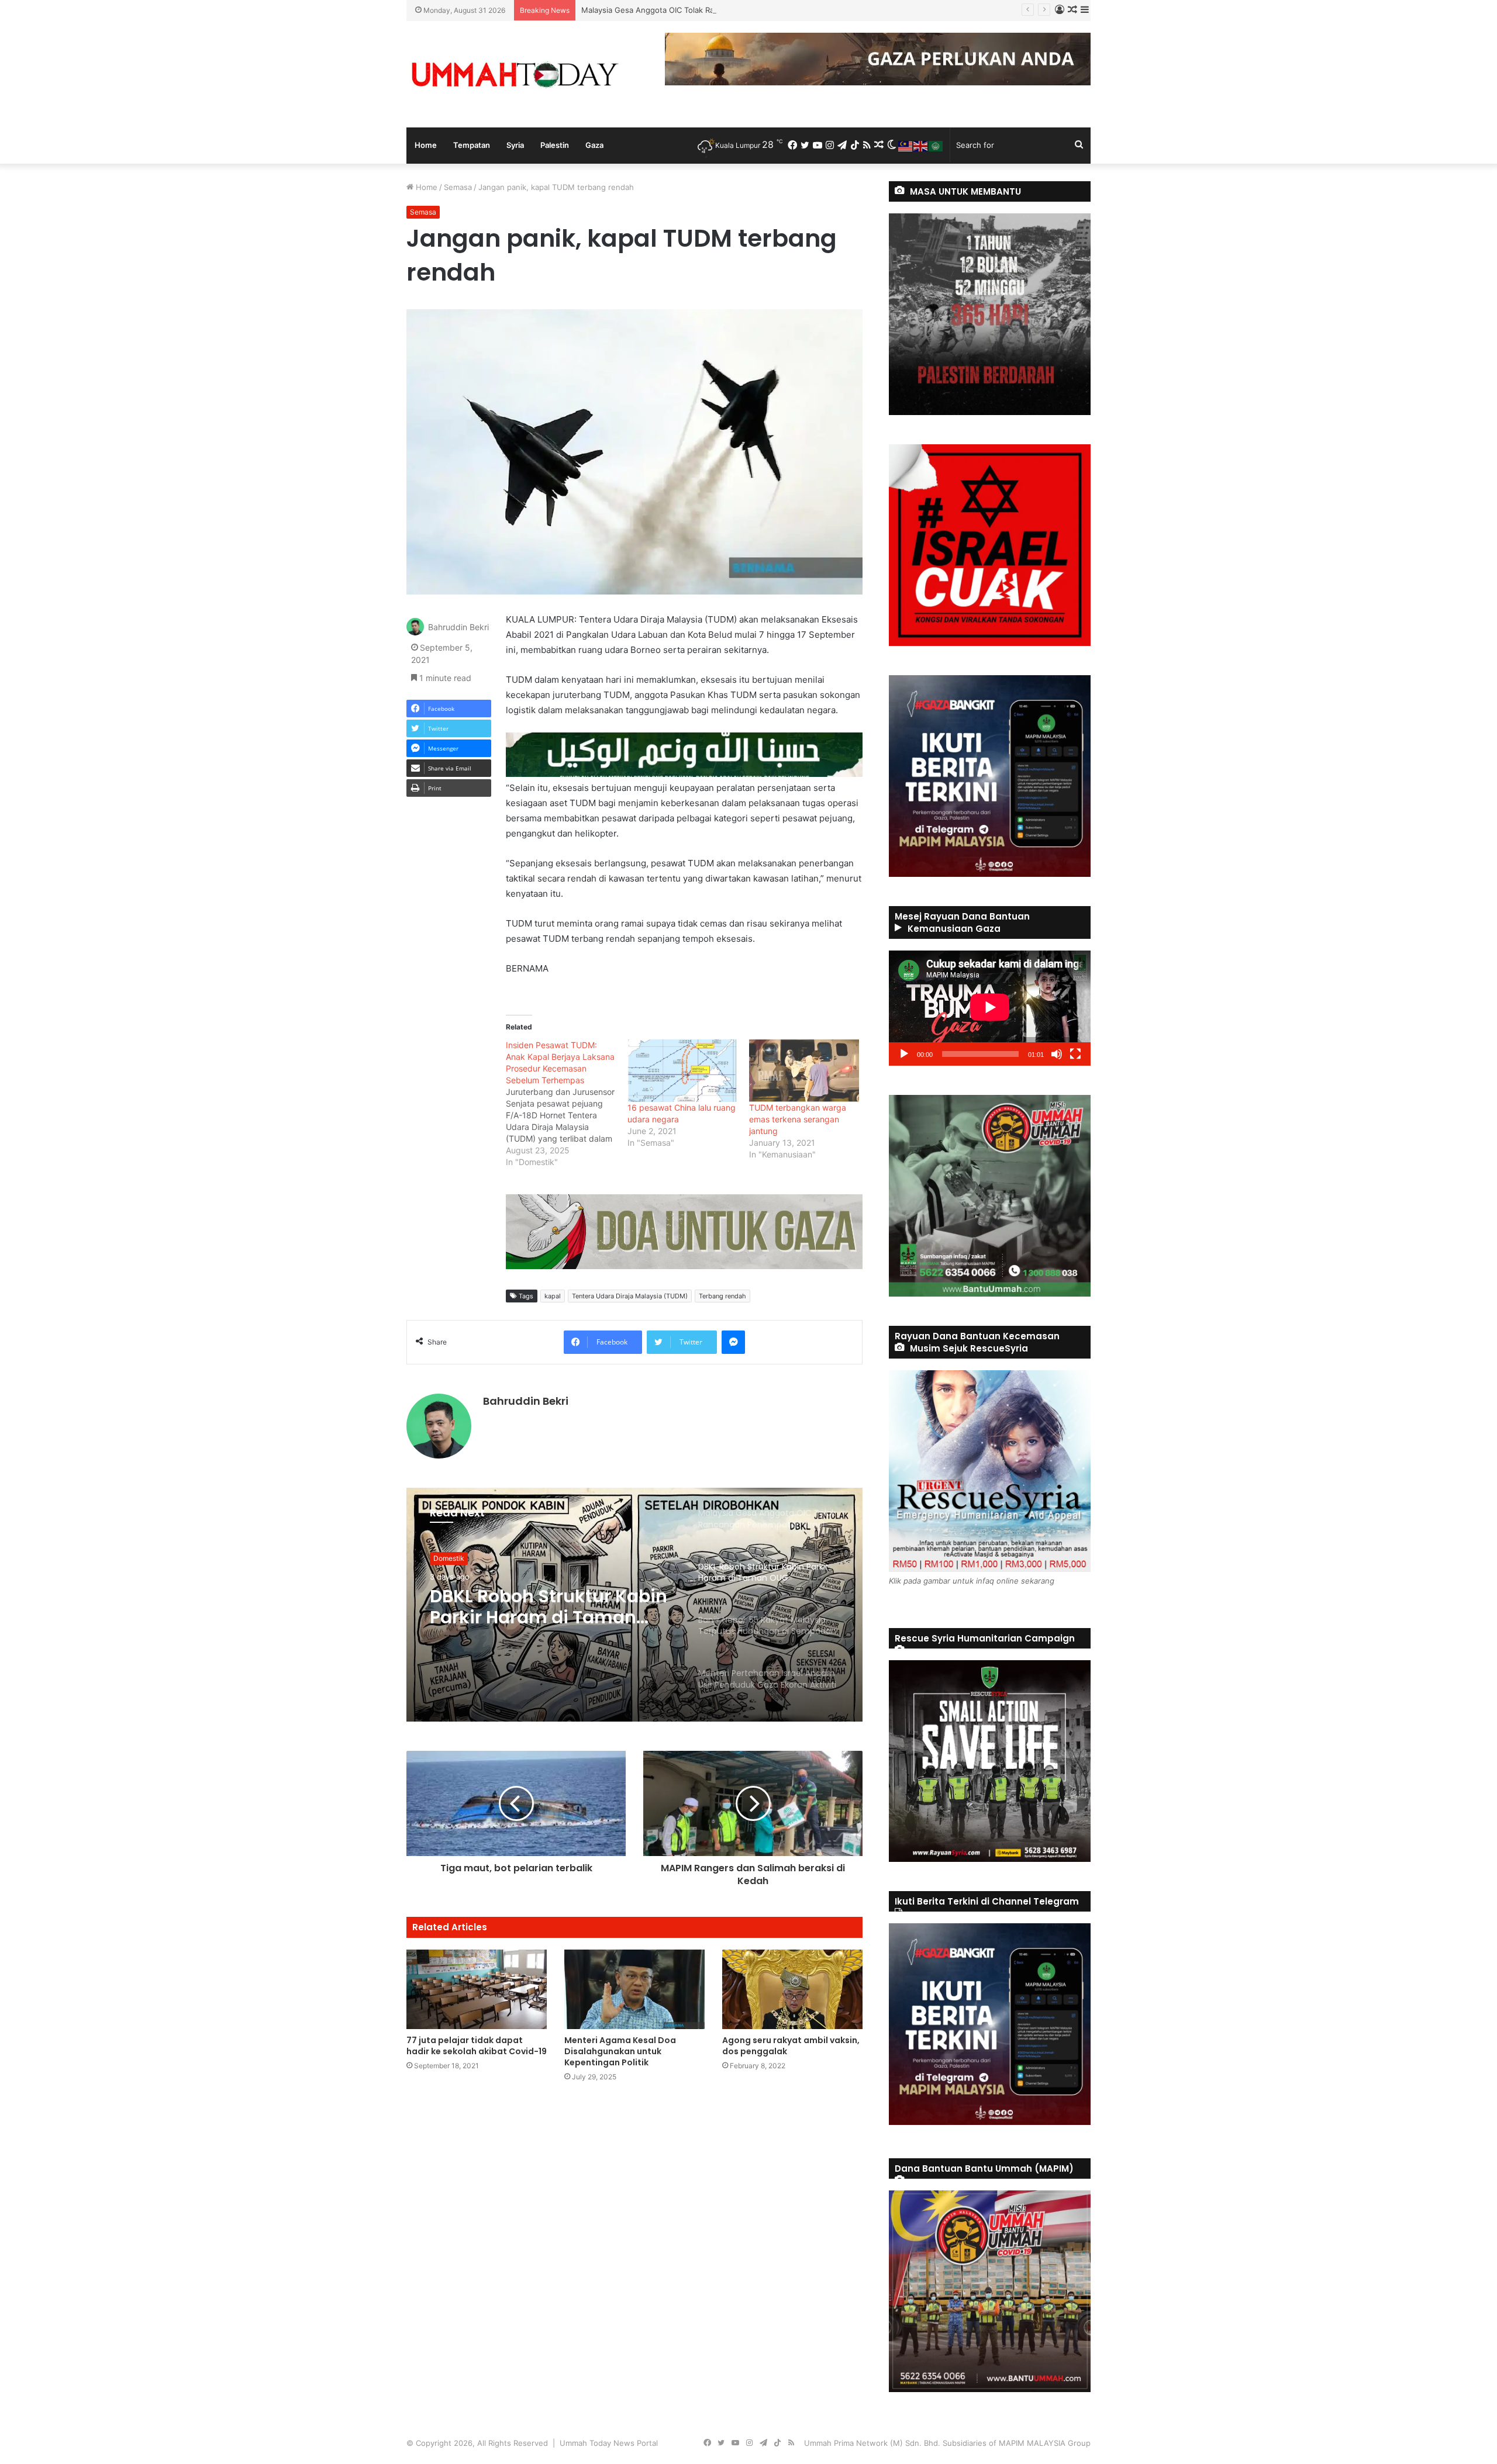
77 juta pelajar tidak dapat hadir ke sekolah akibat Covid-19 (477, 2046)
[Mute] (1057, 1054)
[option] (634, 1605)
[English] (921, 145)
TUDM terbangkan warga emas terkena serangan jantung (798, 1119)
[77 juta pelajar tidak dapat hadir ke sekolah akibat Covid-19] (477, 1989)
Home (426, 145)
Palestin (555, 145)
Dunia (443, 1558)
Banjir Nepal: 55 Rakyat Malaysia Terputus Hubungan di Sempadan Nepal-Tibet (539, 1607)
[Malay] (906, 145)
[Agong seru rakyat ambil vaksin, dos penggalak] (792, 1989)
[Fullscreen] (1075, 1054)
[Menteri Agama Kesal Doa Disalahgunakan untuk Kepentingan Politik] (634, 1989)
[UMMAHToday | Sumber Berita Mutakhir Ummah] (515, 74)
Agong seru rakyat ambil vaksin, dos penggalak (791, 2046)
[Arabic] (936, 145)
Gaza (594, 145)
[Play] (904, 1054)
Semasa (458, 187)
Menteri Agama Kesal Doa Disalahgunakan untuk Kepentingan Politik (620, 2051)
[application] (990, 1008)
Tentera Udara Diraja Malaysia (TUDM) (630, 1296)
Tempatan (472, 145)
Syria (515, 145)
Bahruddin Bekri (458, 627)
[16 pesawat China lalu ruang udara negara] (682, 1071)
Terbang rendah (722, 1296)
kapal (553, 1296)
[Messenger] (733, 1342)
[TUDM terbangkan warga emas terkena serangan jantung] (804, 1071)
